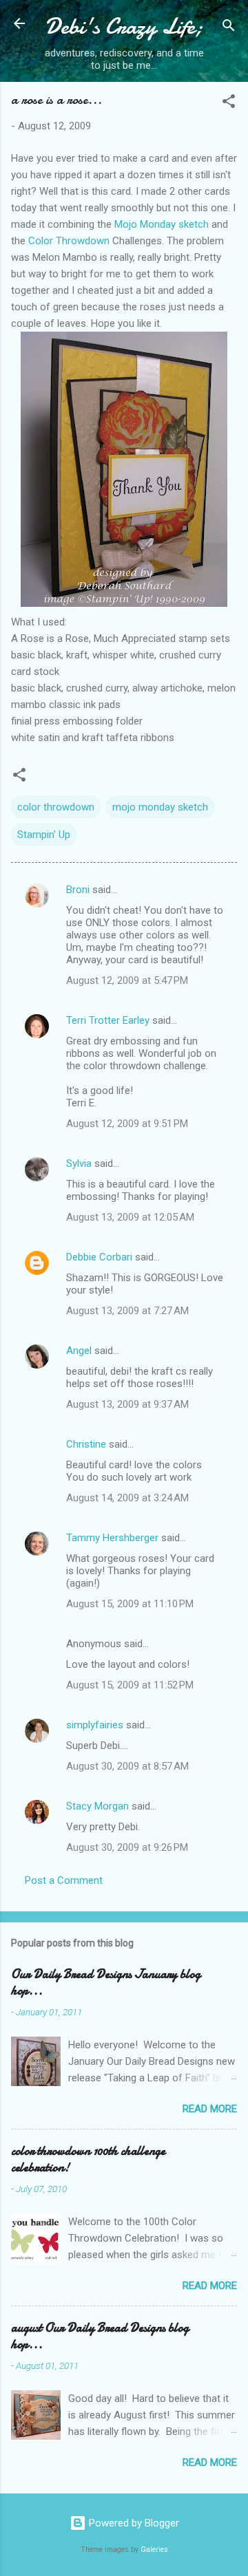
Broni (78, 890)
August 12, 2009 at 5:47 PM (127, 980)
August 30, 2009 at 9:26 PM (127, 1847)
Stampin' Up (44, 835)
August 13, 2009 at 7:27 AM (127, 1311)
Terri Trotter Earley (108, 1020)
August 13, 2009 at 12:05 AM (130, 1217)
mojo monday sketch (160, 807)
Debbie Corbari (99, 1257)
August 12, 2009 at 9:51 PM (127, 1124)
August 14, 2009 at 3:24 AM (127, 1498)
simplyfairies (95, 1725)
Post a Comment (64, 1880)
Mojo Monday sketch (162, 224)
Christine (86, 1444)
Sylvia (79, 1163)
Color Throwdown (69, 241)
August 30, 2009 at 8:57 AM (127, 1766)
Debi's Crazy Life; (124, 26)
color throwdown (56, 807)
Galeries (154, 2550)
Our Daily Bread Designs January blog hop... (106, 1983)
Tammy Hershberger (112, 1538)
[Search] (229, 28)
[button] (229, 104)
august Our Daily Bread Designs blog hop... (100, 2336)
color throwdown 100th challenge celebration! (88, 2159)
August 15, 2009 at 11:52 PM (130, 1685)
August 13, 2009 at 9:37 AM (127, 1404)
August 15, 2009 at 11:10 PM (130, 1604)
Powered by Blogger (133, 2523)
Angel (79, 1351)
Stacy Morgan (97, 1806)
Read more (210, 2109)
